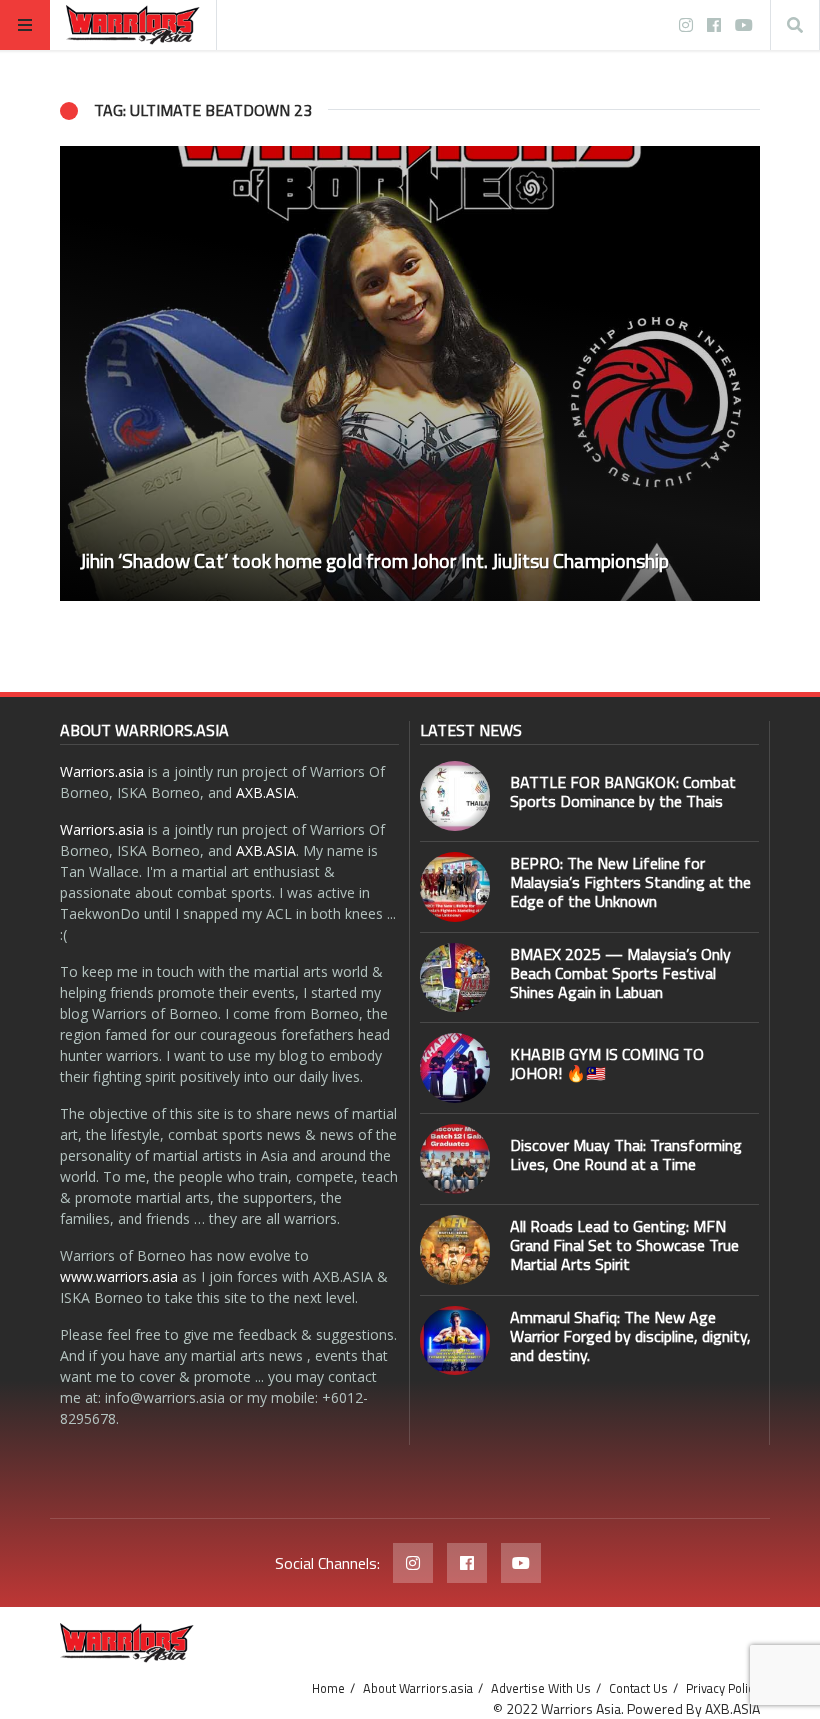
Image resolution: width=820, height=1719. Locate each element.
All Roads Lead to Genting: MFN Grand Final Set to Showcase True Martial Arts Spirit (624, 1245)
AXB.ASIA (266, 792)
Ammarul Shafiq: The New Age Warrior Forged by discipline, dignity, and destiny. (630, 1336)
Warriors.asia (102, 771)
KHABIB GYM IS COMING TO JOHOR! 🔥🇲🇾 (607, 1063)
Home (328, 1688)
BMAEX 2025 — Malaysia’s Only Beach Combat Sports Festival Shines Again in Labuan (620, 973)
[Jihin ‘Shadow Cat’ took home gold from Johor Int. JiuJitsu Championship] (410, 373)
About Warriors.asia (418, 1688)
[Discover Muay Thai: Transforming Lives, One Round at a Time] (455, 1159)
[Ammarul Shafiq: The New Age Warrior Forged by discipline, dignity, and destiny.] (455, 1341)
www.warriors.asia (119, 1276)
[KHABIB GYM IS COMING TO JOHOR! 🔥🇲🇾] (455, 1068)
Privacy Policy (723, 1688)
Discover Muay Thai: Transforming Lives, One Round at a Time (626, 1154)
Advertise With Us (541, 1688)
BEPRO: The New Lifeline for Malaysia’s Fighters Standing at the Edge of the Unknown (630, 882)
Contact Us (638, 1688)
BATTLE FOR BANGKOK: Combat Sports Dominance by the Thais (623, 791)
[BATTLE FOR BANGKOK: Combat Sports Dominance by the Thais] (455, 796)
